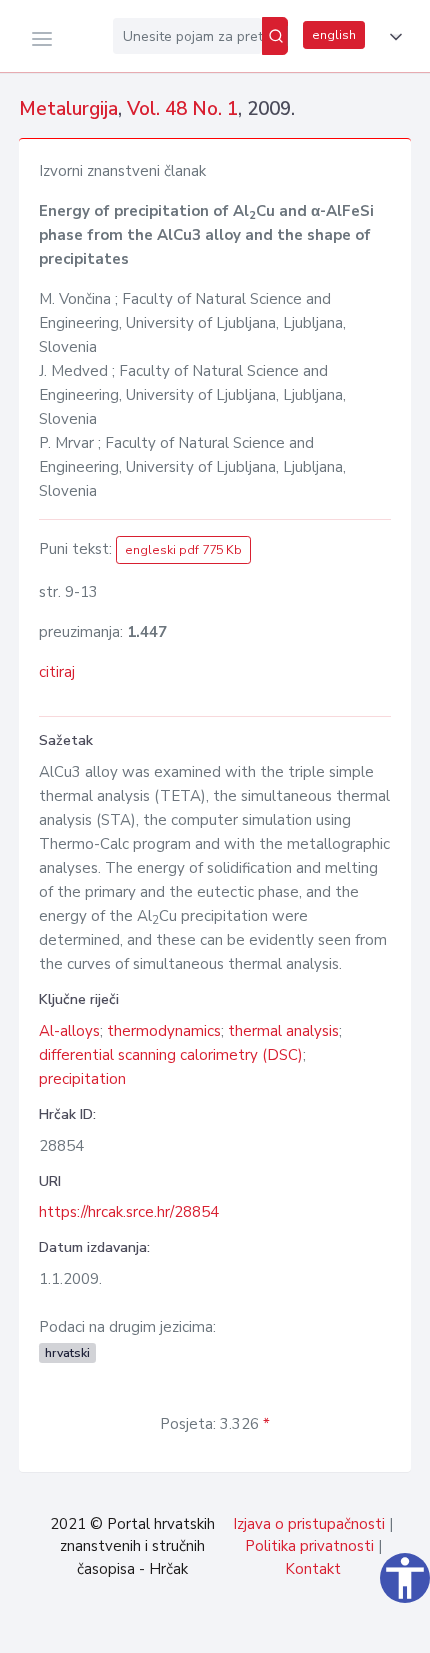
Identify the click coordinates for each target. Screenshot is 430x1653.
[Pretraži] (275, 36)
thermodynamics (164, 1031)
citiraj (57, 672)
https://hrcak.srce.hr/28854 (129, 1212)
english (334, 35)
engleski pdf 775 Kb (183, 550)
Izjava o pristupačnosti (309, 1524)
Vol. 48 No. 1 (182, 109)
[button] (392, 37)
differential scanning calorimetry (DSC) (171, 1055)
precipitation (82, 1079)
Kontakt (313, 1569)
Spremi (280, 1627)
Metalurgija (68, 109)
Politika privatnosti (309, 1546)
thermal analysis (283, 1031)
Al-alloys (69, 1031)
